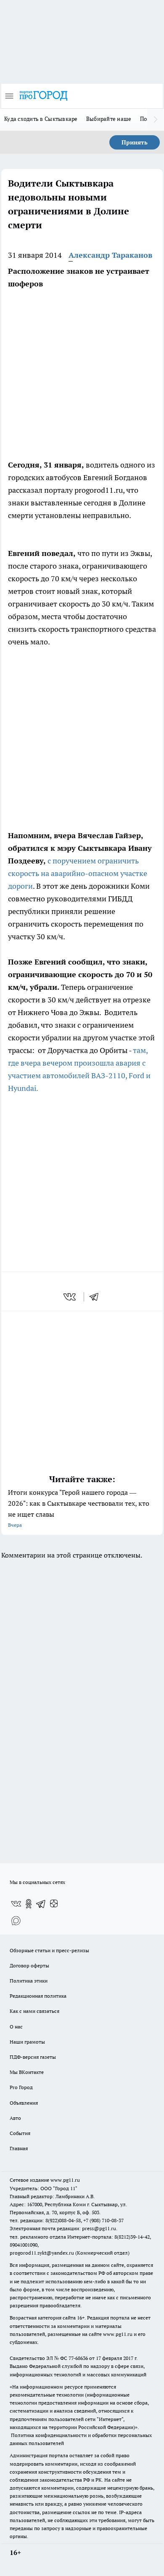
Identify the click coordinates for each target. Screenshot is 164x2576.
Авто (15, 2118)
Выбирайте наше (109, 119)
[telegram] (97, 1297)
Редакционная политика (38, 1996)
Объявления (24, 2103)
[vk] (70, 1297)
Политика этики (29, 1981)
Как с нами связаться (34, 2011)
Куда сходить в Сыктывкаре (41, 119)
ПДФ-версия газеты (33, 2057)
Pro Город (21, 2087)
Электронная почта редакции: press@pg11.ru (63, 2228)
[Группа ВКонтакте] (16, 1904)
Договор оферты (29, 1965)
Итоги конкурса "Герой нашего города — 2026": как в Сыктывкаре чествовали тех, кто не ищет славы (79, 1508)
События (20, 2133)
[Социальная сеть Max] (16, 1921)
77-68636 (78, 2358)
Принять (135, 142)
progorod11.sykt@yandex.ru (42, 2253)
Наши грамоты (27, 2042)
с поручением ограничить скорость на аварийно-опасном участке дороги (78, 873)
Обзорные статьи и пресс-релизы (49, 1950)
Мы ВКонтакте (27, 2072)
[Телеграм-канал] (41, 1904)
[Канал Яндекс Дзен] (54, 1904)
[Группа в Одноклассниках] (29, 1904)
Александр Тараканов (110, 255)
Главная (19, 2148)
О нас (16, 2027)
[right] (156, 120)
